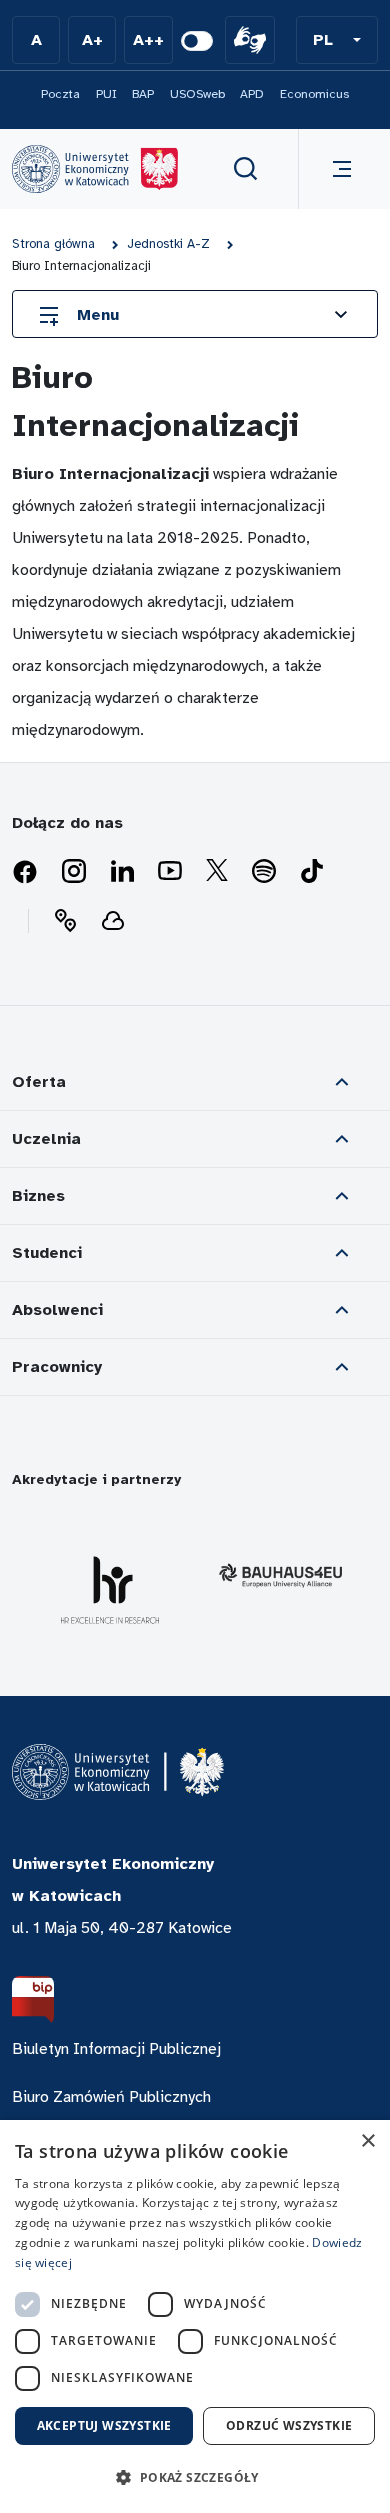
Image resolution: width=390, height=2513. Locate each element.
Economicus (314, 94)
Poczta (60, 94)
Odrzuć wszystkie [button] (289, 2425)
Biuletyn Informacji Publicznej (116, 2049)
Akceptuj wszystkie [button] (104, 2425)
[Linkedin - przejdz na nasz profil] (122, 872)
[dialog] (195, 2316)
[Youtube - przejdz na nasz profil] (170, 872)
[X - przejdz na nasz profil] (217, 872)
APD (252, 94)
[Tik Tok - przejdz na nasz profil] (312, 872)
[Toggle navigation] (338, 169)
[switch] (197, 41)
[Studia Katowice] (95, 169)
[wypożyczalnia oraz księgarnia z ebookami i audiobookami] (113, 921)
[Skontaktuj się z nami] (65, 921)
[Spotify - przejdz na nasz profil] (264, 872)
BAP (143, 94)
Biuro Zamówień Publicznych (111, 2097)
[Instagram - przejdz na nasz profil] (74, 872)
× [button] (367, 2141)
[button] (337, 40)
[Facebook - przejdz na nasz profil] (25, 872)
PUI (106, 94)
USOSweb (197, 94)
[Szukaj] (246, 169)
